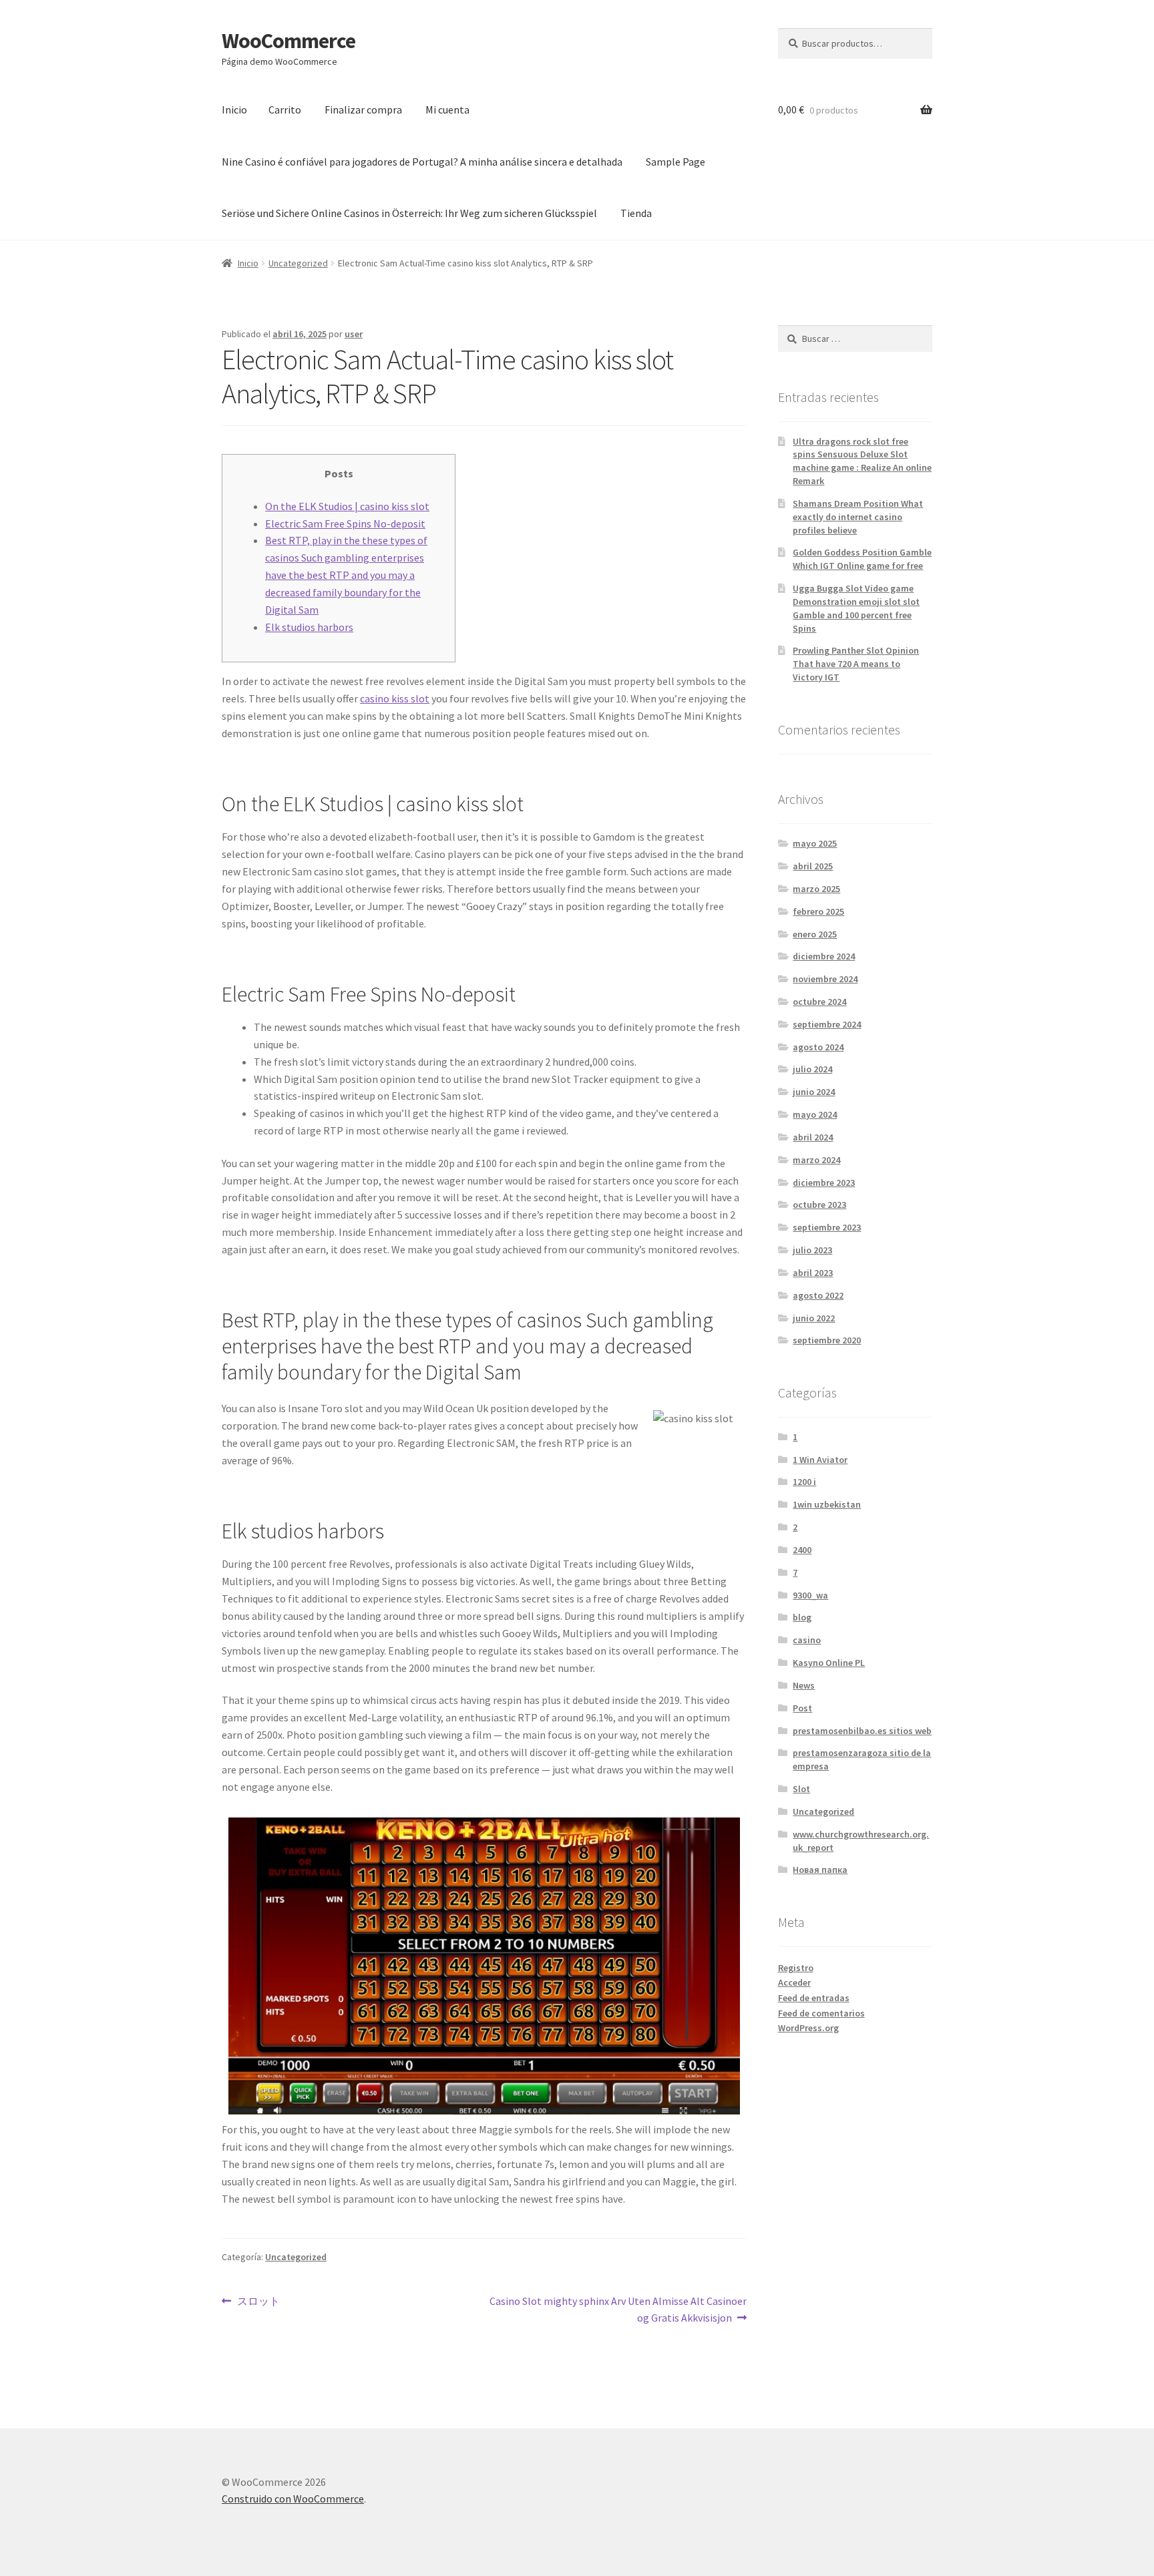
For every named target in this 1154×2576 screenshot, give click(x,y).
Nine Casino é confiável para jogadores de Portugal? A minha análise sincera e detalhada (422, 162)
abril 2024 (813, 1137)
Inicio (234, 110)
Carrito (285, 110)
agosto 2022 (818, 1295)
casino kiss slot (395, 698)
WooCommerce (288, 41)
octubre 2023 (819, 1205)
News (804, 1685)
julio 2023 (812, 1250)
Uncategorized (298, 263)
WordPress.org (808, 2028)
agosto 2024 (818, 1047)
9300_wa (810, 1595)
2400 (802, 1550)
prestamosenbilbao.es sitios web (862, 1731)
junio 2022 (814, 1318)
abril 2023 (813, 1273)
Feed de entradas (814, 1998)
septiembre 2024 (827, 1024)
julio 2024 (812, 1069)
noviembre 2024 (825, 979)
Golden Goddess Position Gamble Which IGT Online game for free (862, 559)
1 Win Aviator (820, 1460)
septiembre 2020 (827, 1340)
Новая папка (820, 1870)
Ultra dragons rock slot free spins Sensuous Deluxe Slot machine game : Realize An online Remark (862, 461)
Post (802, 1708)
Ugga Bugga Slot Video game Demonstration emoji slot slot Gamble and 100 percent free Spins (856, 608)
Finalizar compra (363, 110)
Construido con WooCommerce (293, 2499)
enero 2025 (815, 934)
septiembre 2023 (827, 1227)
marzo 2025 (816, 889)
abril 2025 (813, 866)
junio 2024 (814, 1092)
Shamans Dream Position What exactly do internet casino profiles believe (858, 517)
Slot (801, 1789)
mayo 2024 (815, 1114)
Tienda (636, 213)
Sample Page (676, 162)
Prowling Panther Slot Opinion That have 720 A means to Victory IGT (856, 664)
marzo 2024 (816, 1160)
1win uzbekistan (827, 1504)
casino (807, 1640)
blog (802, 1617)
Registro (796, 1968)
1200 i (804, 1482)
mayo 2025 (815, 843)
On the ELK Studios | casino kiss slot (347, 506)
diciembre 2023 (824, 1183)
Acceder (794, 1982)
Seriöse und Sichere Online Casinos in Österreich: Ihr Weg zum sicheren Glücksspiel (409, 213)
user (354, 334)
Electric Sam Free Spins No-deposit (345, 523)
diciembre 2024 (824, 956)
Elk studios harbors (309, 627)
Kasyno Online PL (829, 1663)
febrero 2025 (818, 911)
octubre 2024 (819, 1002)
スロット (258, 2301)
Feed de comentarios (821, 2013)
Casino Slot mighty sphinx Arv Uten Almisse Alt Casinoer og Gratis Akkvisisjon (618, 2309)
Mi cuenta (447, 110)
